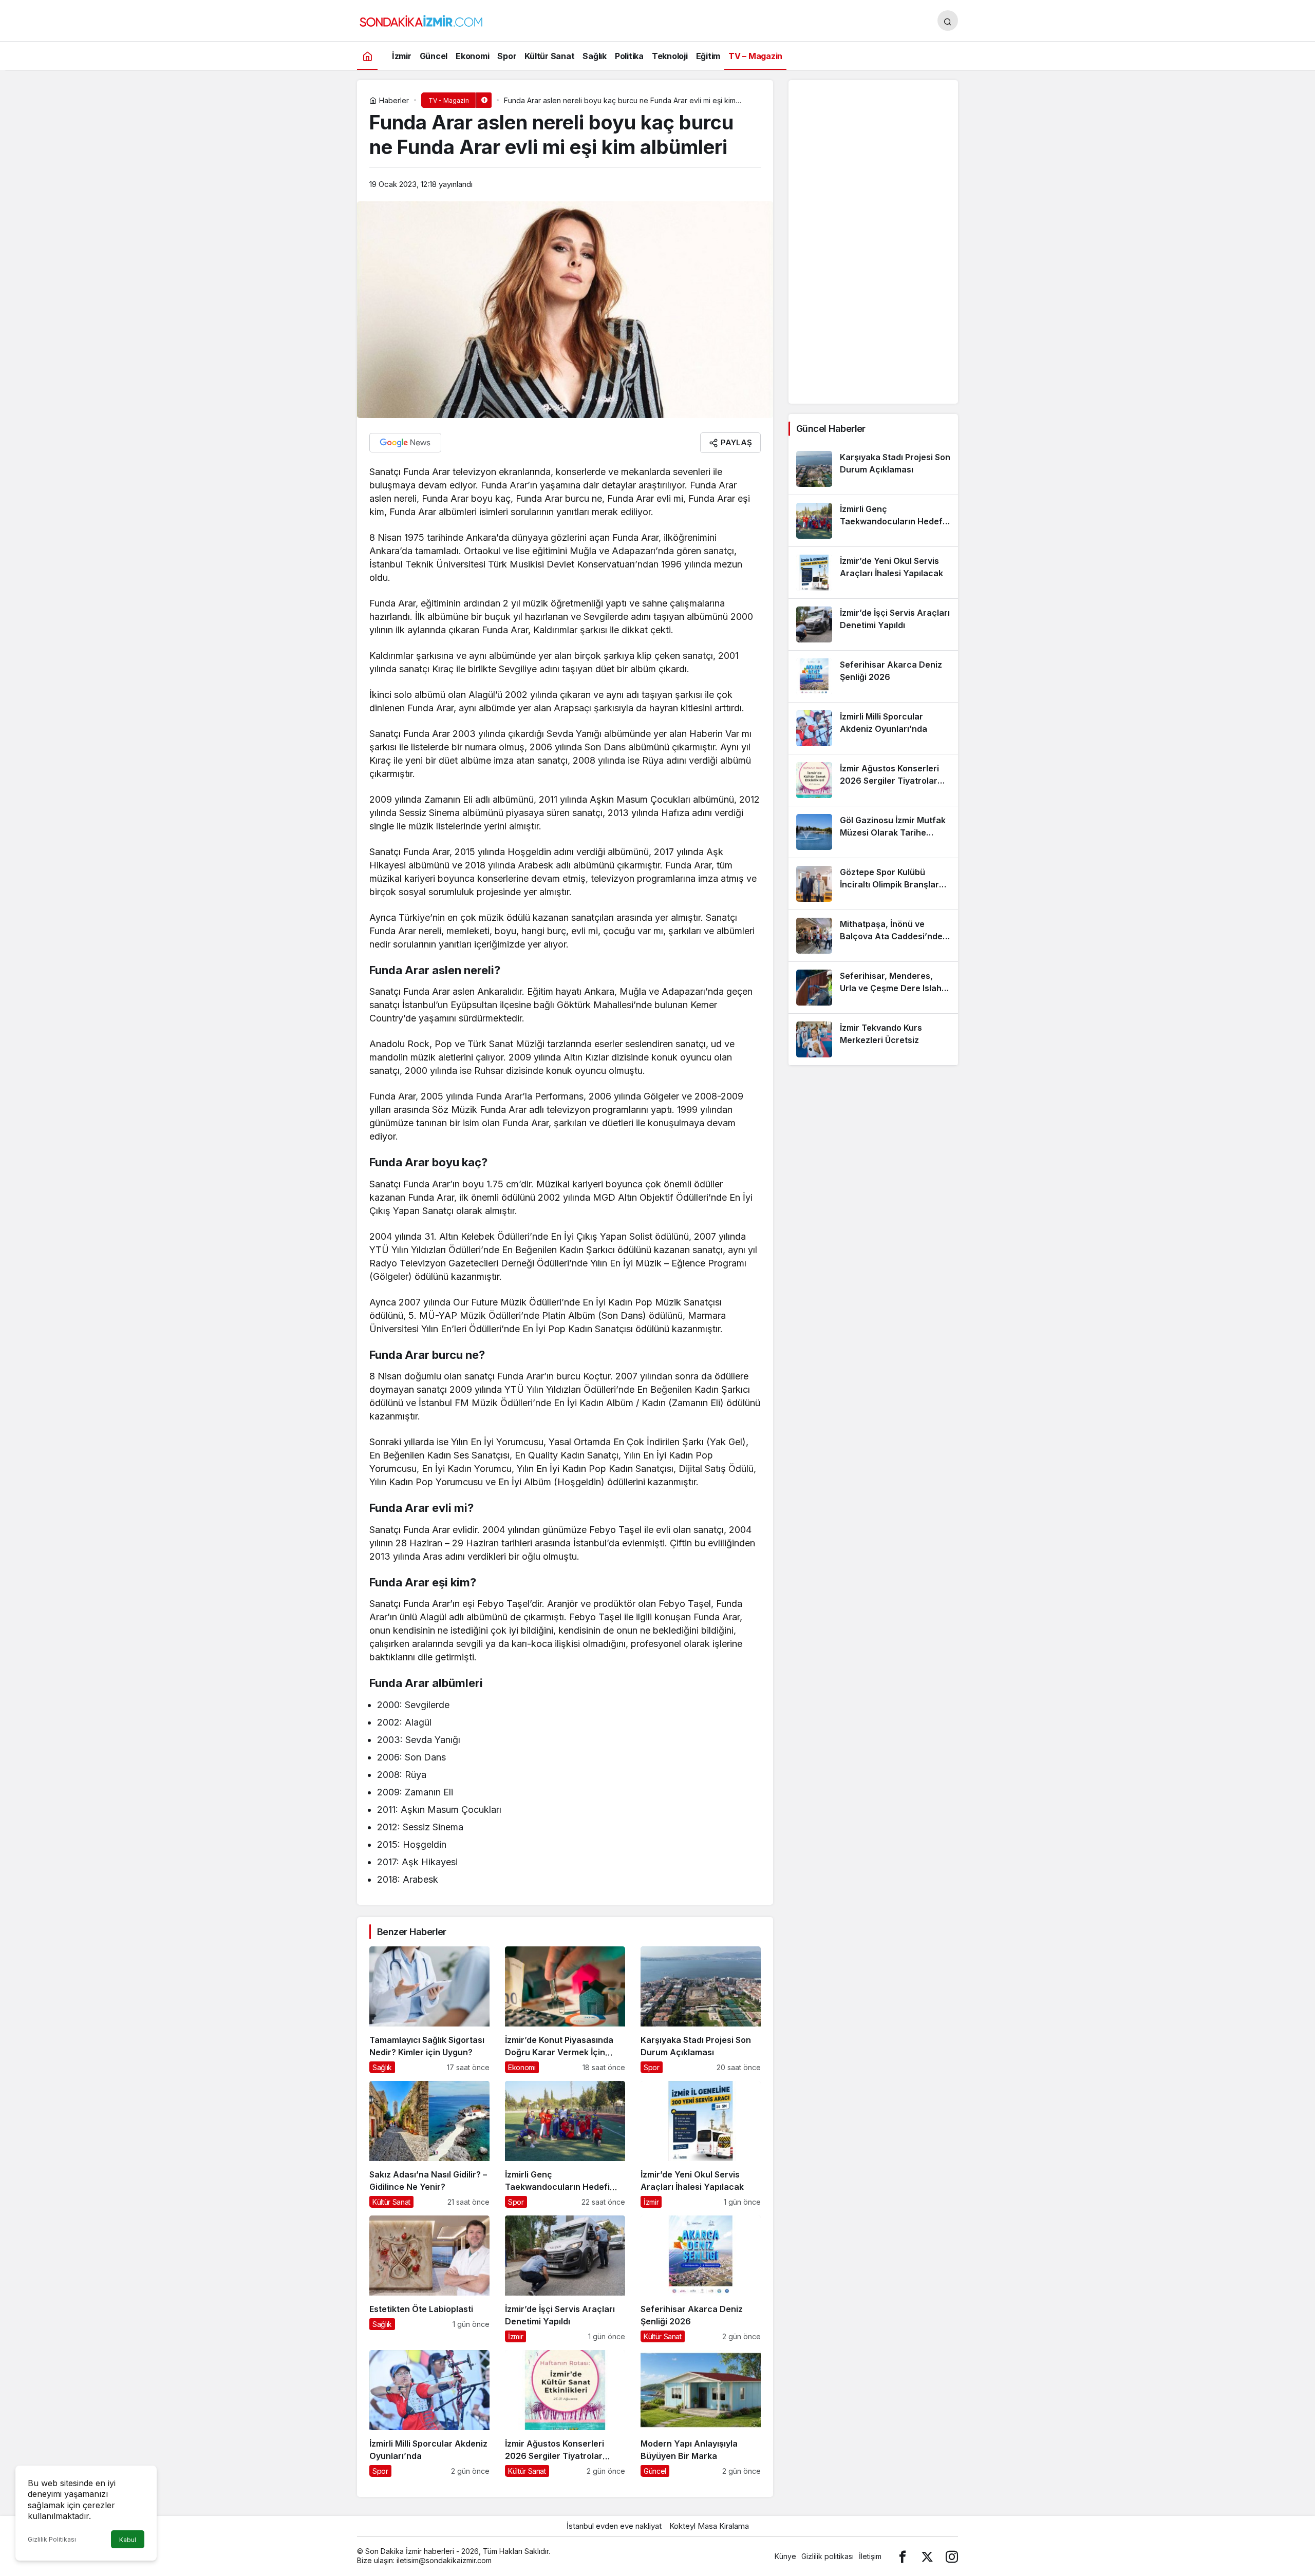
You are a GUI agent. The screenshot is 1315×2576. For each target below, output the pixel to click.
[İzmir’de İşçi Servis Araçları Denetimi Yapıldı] (565, 2279)
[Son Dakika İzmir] (421, 20)
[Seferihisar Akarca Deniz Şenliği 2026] (701, 2279)
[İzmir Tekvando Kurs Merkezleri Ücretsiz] (873, 1039)
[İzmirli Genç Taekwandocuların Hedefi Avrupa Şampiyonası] (565, 2144)
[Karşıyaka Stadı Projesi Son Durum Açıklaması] (701, 2010)
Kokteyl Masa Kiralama (709, 2526)
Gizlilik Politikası (52, 2539)
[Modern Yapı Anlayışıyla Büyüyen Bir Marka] (701, 2413)
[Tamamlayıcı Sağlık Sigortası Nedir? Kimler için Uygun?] (429, 2010)
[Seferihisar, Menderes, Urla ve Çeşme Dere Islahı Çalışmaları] (873, 988)
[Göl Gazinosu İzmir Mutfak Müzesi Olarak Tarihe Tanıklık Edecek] (873, 832)
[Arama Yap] (948, 21)
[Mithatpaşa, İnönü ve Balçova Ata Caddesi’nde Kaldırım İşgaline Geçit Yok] (873, 936)
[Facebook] (903, 2556)
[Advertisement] (873, 242)
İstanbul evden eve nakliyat (614, 2526)
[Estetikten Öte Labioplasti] (429, 2279)
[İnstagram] (952, 2556)
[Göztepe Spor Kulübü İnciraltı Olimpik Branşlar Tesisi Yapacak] (873, 884)
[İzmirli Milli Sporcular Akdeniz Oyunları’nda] (429, 2413)
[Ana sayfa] (367, 56)
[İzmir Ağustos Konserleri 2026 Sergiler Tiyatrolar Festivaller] (565, 2413)
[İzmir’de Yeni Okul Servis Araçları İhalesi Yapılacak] (701, 2144)
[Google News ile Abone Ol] (405, 443)
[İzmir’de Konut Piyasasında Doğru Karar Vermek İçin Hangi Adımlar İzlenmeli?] (565, 2010)
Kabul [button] (128, 2540)
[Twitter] (927, 2556)
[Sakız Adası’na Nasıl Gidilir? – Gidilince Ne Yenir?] (429, 2144)
